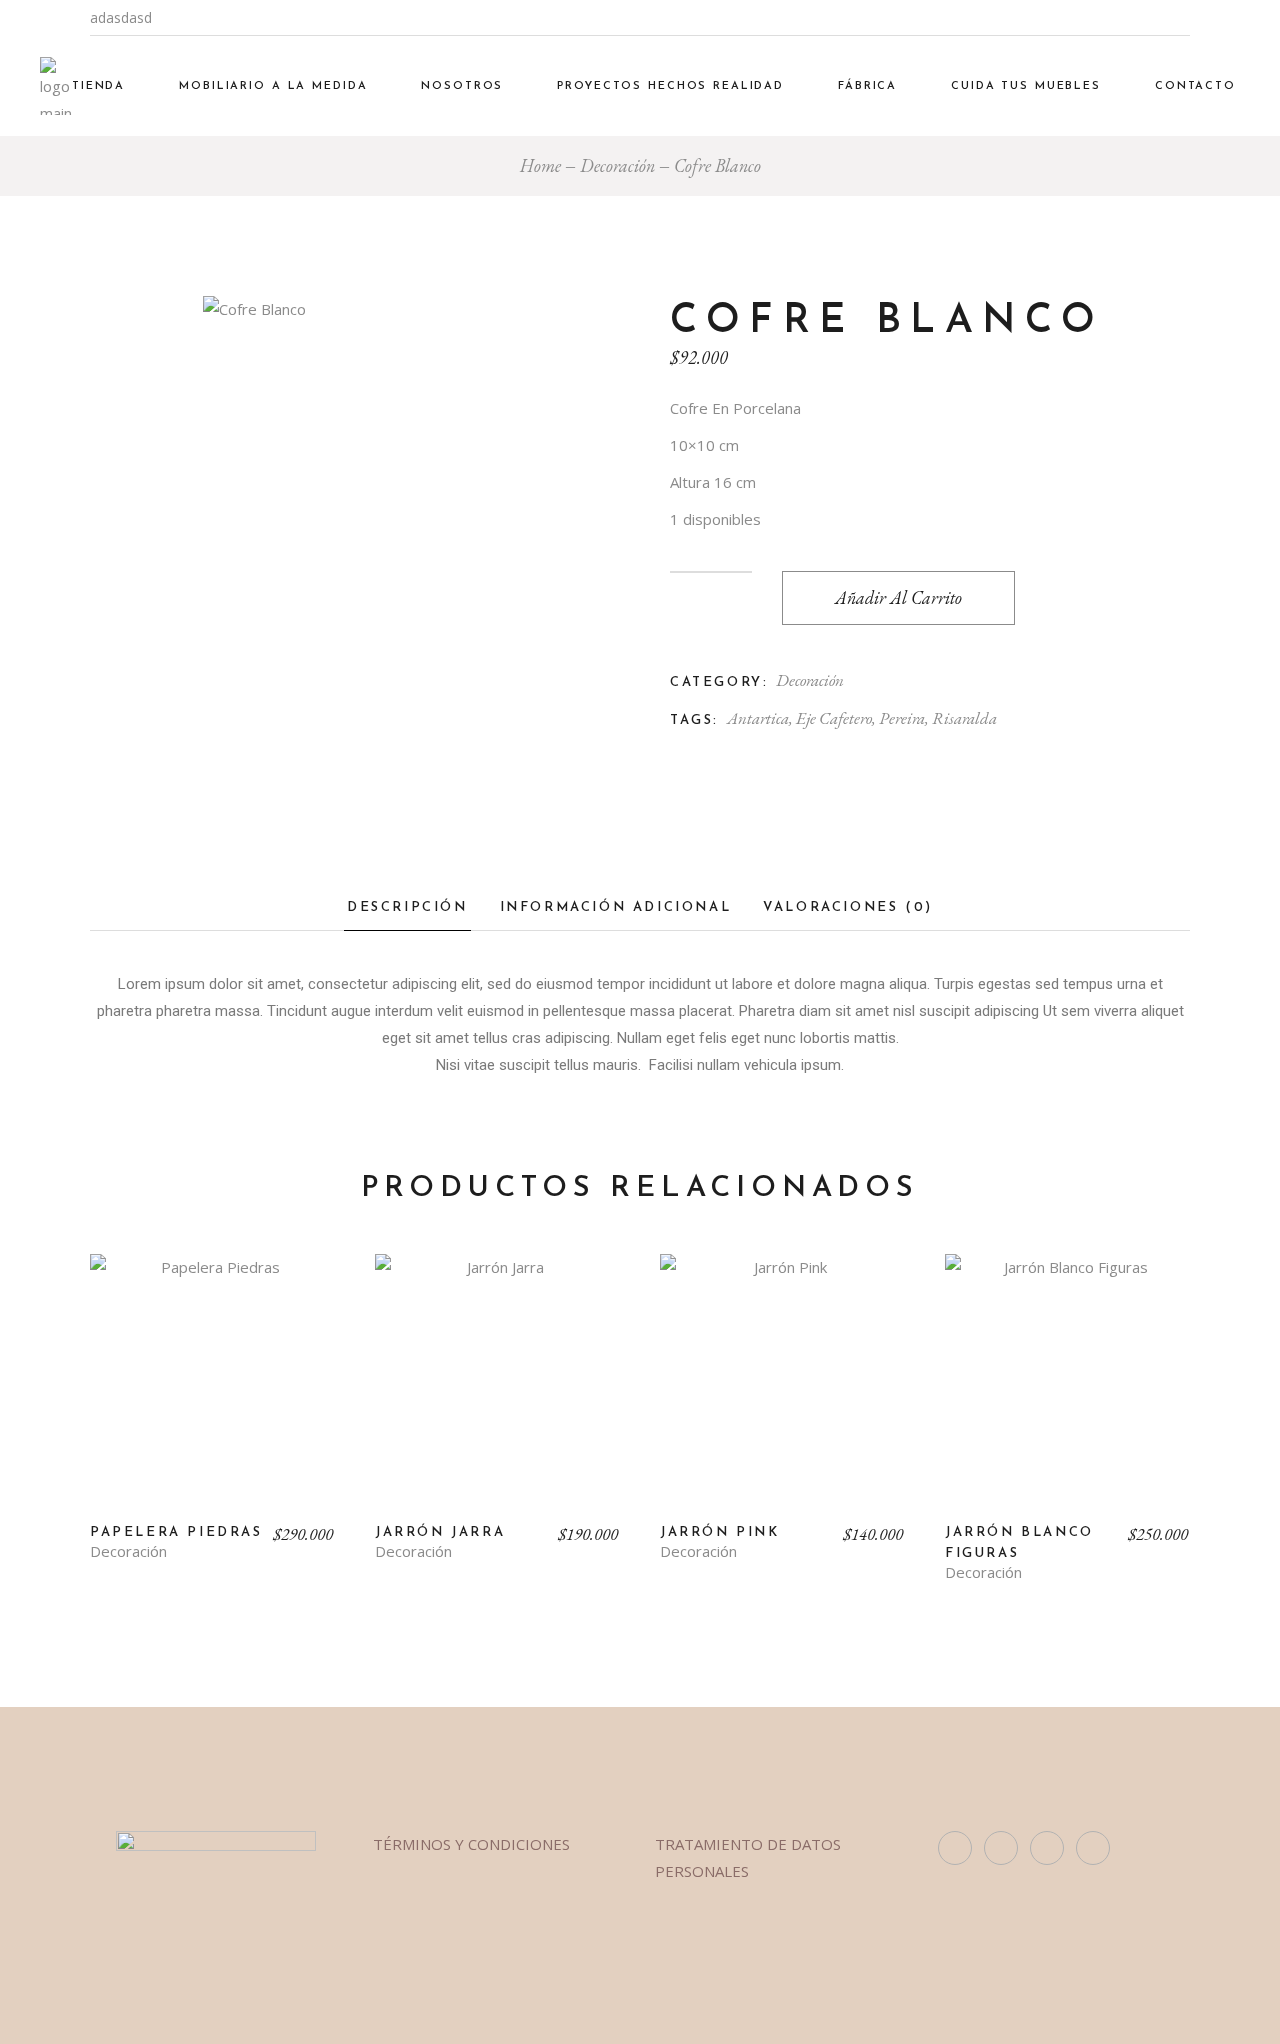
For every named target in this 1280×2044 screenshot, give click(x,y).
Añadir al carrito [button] (212, 1392)
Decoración (810, 680)
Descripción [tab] (407, 907)
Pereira (902, 718)
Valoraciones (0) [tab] (848, 907)
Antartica (758, 718)
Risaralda (964, 718)
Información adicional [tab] (616, 907)
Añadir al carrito (898, 597)
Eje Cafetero (834, 718)
